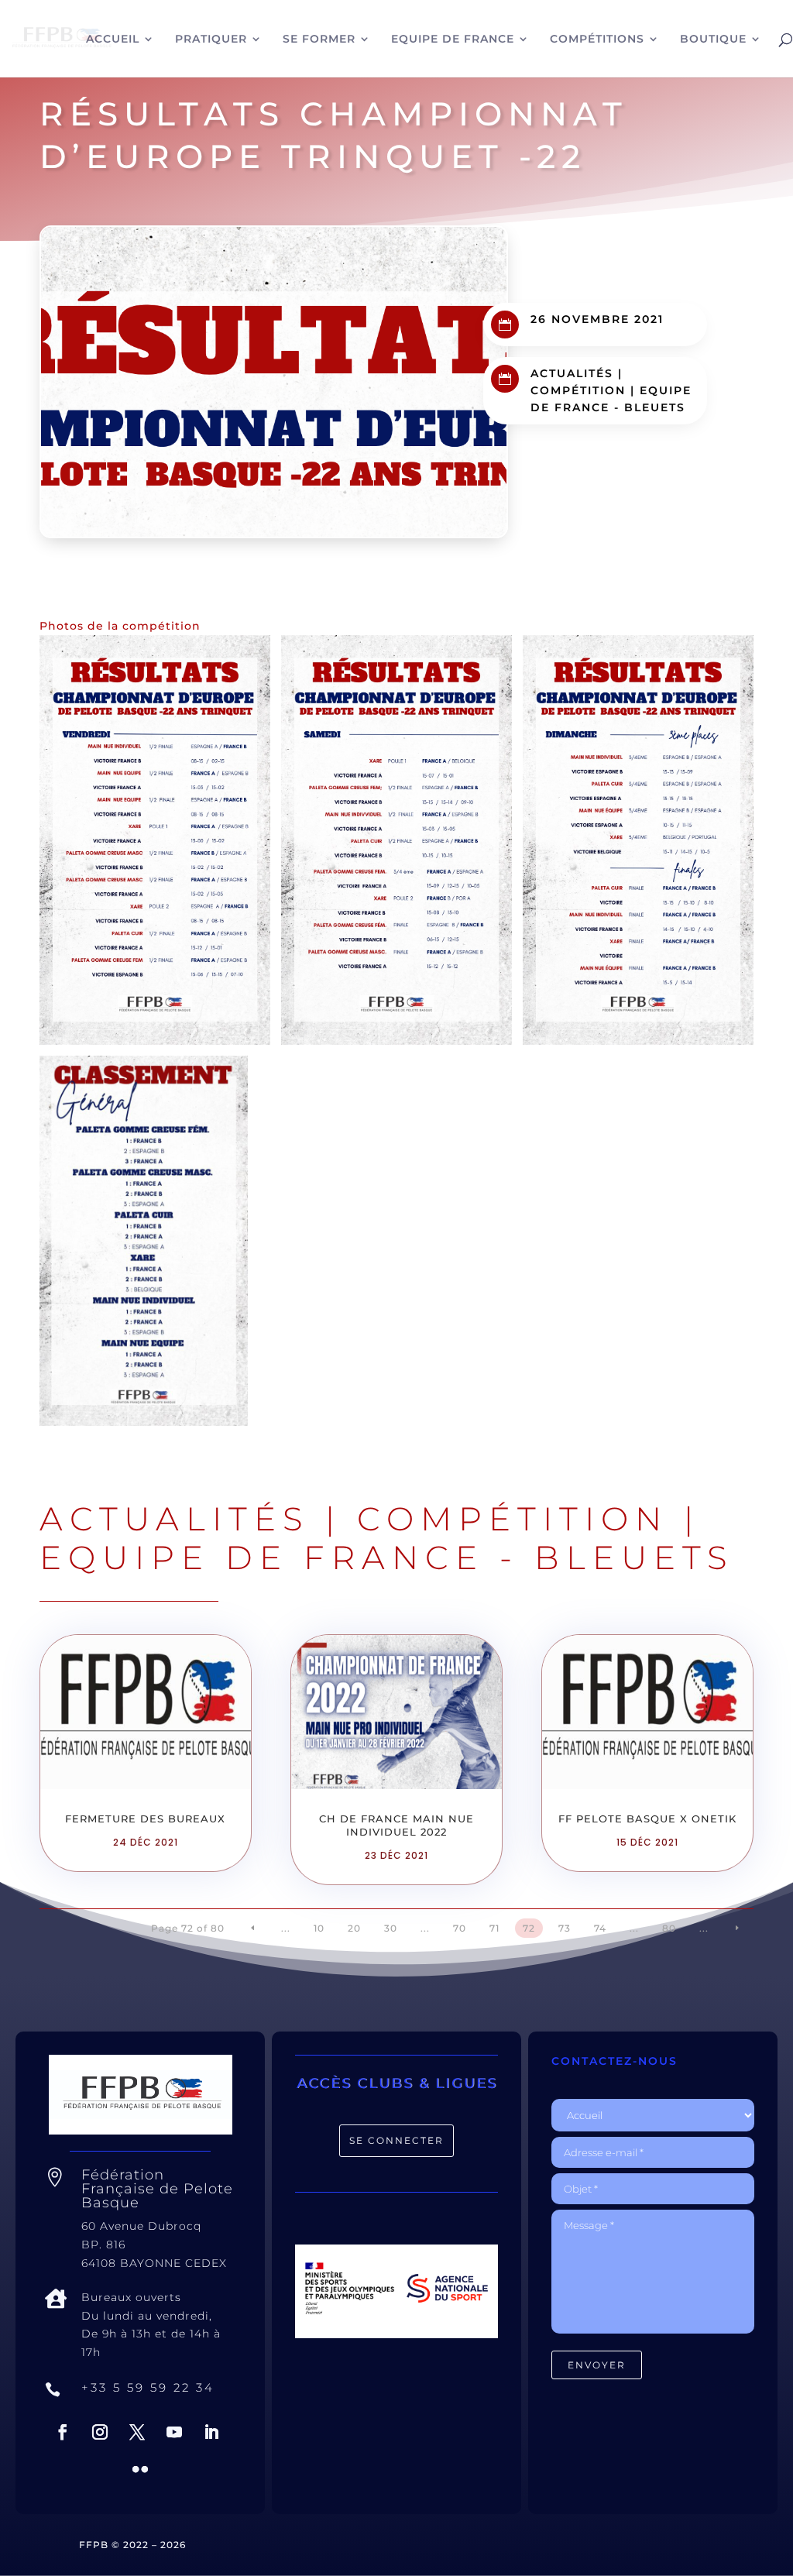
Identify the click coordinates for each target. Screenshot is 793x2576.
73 (565, 1928)
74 (600, 1928)
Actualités (572, 373)
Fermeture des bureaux (145, 1819)
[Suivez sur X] (137, 2432)
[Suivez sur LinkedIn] (211, 2432)
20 (354, 1928)
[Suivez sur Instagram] (100, 2432)
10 (319, 1928)
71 (494, 1928)
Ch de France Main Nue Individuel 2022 (396, 1825)
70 (460, 1928)
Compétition (578, 390)
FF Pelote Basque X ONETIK (647, 1819)
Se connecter (396, 2140)
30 (391, 1928)
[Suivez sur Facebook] (63, 2432)
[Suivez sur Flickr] (140, 2469)
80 (669, 1928)
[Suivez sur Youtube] (174, 2432)
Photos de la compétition (120, 626)
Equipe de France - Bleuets (387, 1558)
